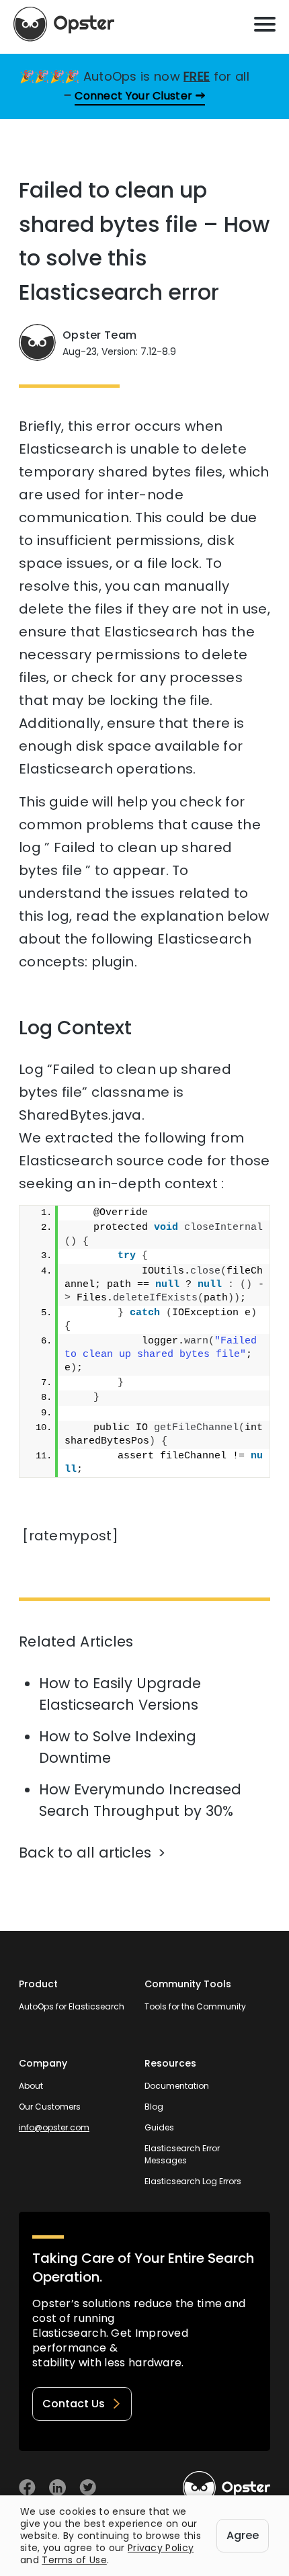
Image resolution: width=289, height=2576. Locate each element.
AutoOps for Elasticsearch (72, 2006)
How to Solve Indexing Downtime (118, 1747)
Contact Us (74, 2404)
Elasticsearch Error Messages (182, 2154)
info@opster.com (54, 2127)
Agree (243, 2535)
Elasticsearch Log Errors (193, 2181)
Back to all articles (85, 1853)
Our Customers (50, 2107)
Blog (154, 2107)
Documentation (177, 2086)
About (31, 2086)
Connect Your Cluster (133, 96)
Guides (159, 2127)
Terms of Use (74, 2560)
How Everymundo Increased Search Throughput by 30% (140, 1800)
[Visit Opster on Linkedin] (57, 2488)
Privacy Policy (161, 2548)
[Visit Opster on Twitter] (88, 2488)
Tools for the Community (195, 2006)
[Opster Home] (64, 24)
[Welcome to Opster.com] (226, 2488)
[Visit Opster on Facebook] (27, 2488)
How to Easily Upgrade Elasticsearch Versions (120, 1694)
